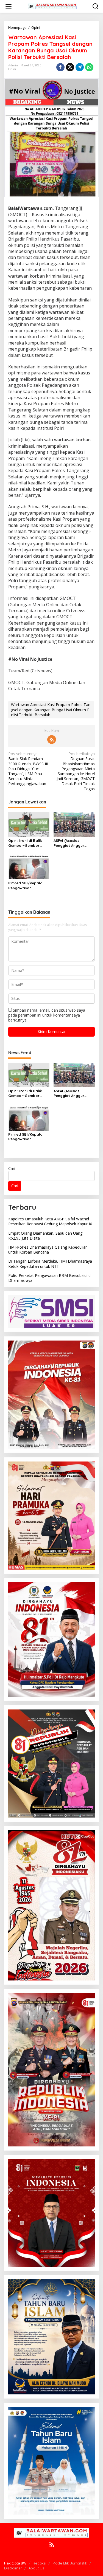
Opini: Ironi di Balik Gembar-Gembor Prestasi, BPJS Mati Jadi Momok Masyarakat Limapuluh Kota (26, 843)
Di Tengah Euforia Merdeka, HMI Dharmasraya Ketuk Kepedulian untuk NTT (50, 1264)
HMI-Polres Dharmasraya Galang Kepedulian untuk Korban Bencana (48, 1250)
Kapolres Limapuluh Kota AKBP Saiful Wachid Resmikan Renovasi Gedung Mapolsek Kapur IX (50, 1221)
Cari (12, 1168)
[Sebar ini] (60, 67)
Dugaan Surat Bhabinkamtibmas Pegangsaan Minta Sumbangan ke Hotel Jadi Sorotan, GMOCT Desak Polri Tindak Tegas (76, 771)
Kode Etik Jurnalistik (70, 2563)
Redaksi (39, 2563)
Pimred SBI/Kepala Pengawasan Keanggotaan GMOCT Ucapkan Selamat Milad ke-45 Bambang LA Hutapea (28, 886)
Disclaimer (13, 2568)
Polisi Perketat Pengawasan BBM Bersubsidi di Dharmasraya (50, 1278)
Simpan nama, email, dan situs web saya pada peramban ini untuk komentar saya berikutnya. (47, 1015)
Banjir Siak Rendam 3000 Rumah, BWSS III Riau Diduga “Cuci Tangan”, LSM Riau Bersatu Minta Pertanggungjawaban (28, 769)
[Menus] (9, 6)
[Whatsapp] (89, 67)
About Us (36, 2568)
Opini (12, 69)
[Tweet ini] (70, 67)
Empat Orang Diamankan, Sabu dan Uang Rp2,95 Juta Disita (45, 1236)
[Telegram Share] (80, 67)
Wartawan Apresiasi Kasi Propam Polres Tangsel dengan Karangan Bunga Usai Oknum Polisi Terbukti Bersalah (51, 709)
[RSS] (52, 740)
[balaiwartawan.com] (53, 6)
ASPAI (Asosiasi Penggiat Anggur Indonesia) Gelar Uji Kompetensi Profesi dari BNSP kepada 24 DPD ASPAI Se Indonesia (73, 843)
